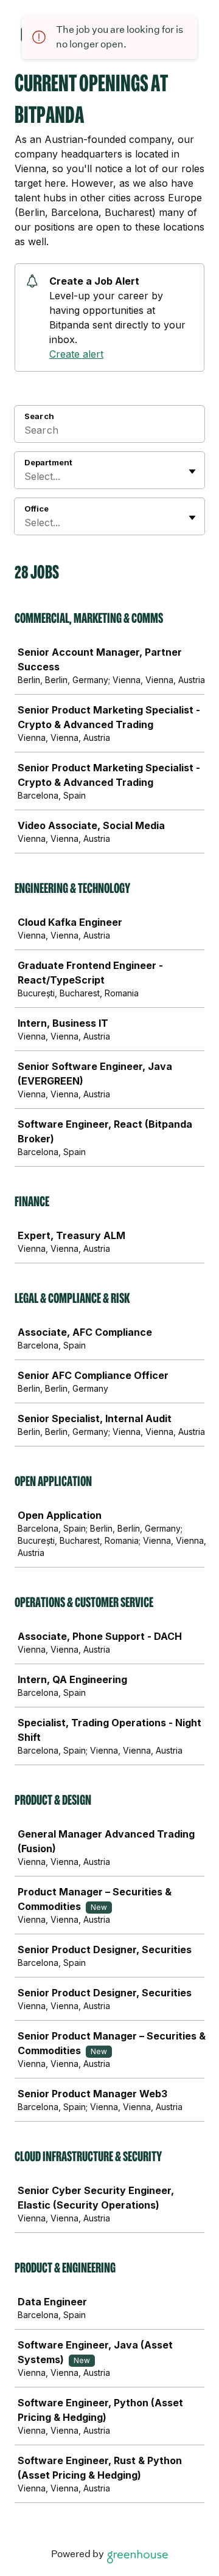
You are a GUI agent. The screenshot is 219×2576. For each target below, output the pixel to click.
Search (39, 416)
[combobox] (26, 476)
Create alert (76, 354)
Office (36, 509)
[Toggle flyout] (192, 471)
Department (48, 462)
